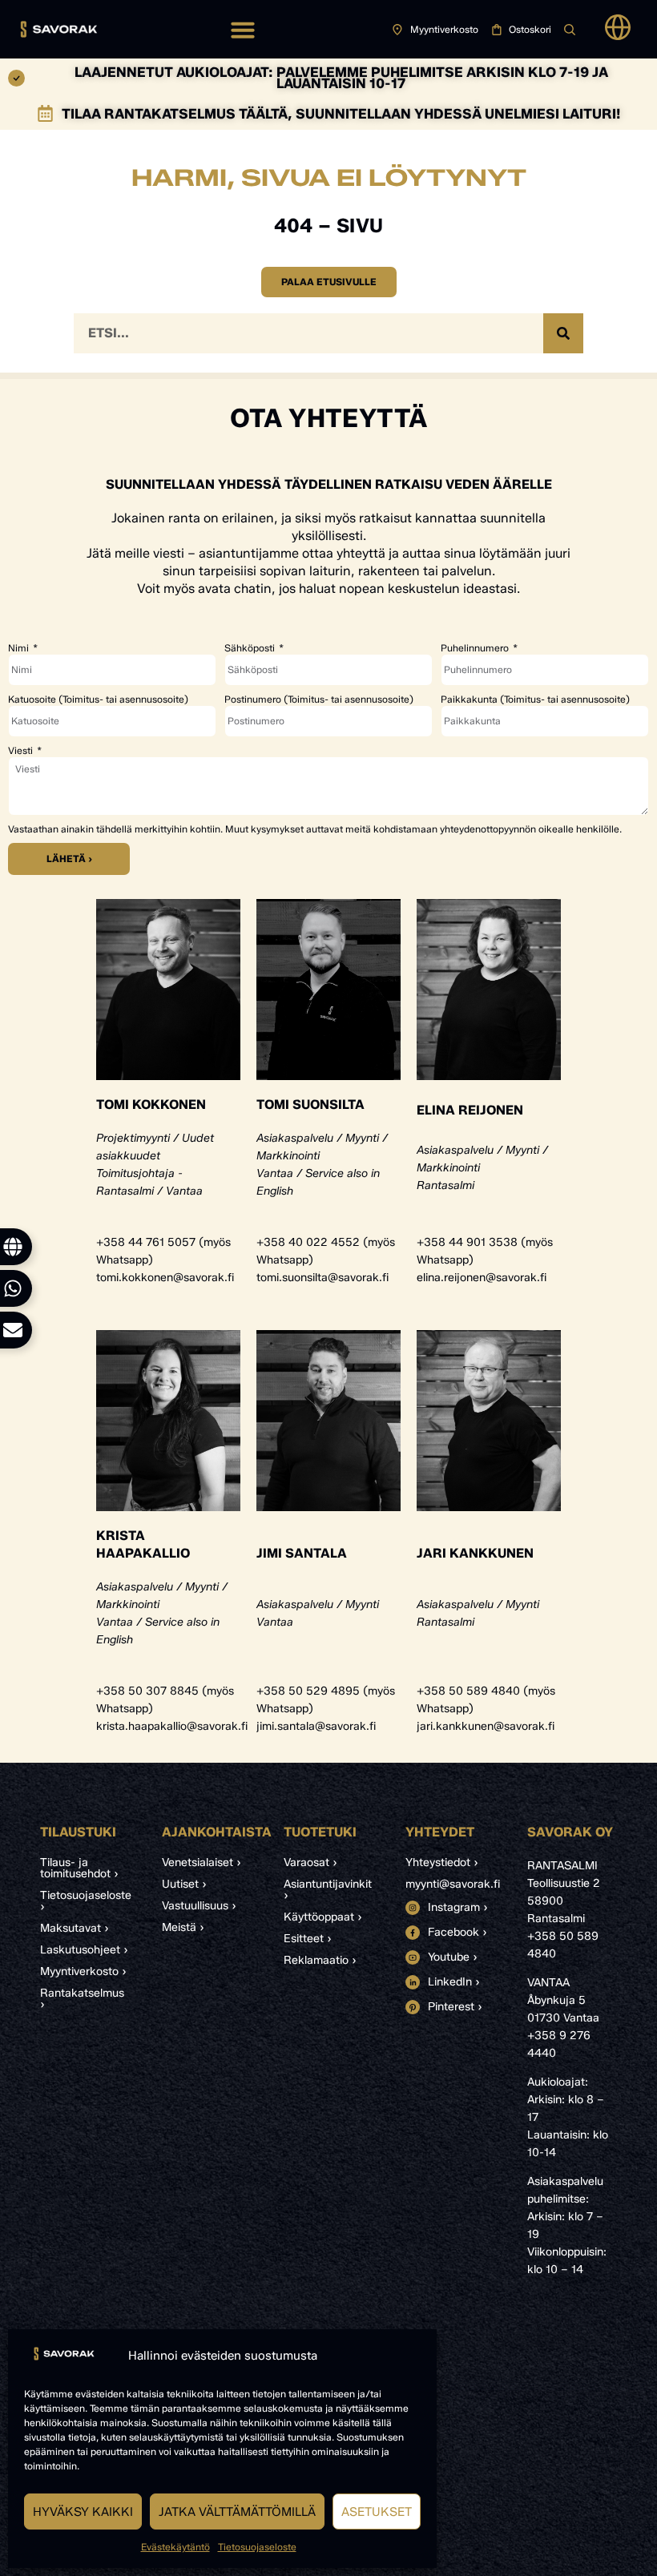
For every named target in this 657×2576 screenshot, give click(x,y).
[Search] (563, 333)
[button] (243, 30)
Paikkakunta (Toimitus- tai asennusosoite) (535, 699)
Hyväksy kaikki (83, 2512)
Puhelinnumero (476, 648)
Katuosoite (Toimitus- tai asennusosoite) (98, 699)
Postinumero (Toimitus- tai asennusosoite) (319, 699)
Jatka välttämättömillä (237, 2512)
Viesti (22, 751)
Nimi (20, 648)
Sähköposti (251, 648)
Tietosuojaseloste (257, 2547)
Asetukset (377, 2512)
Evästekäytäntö (175, 2547)
